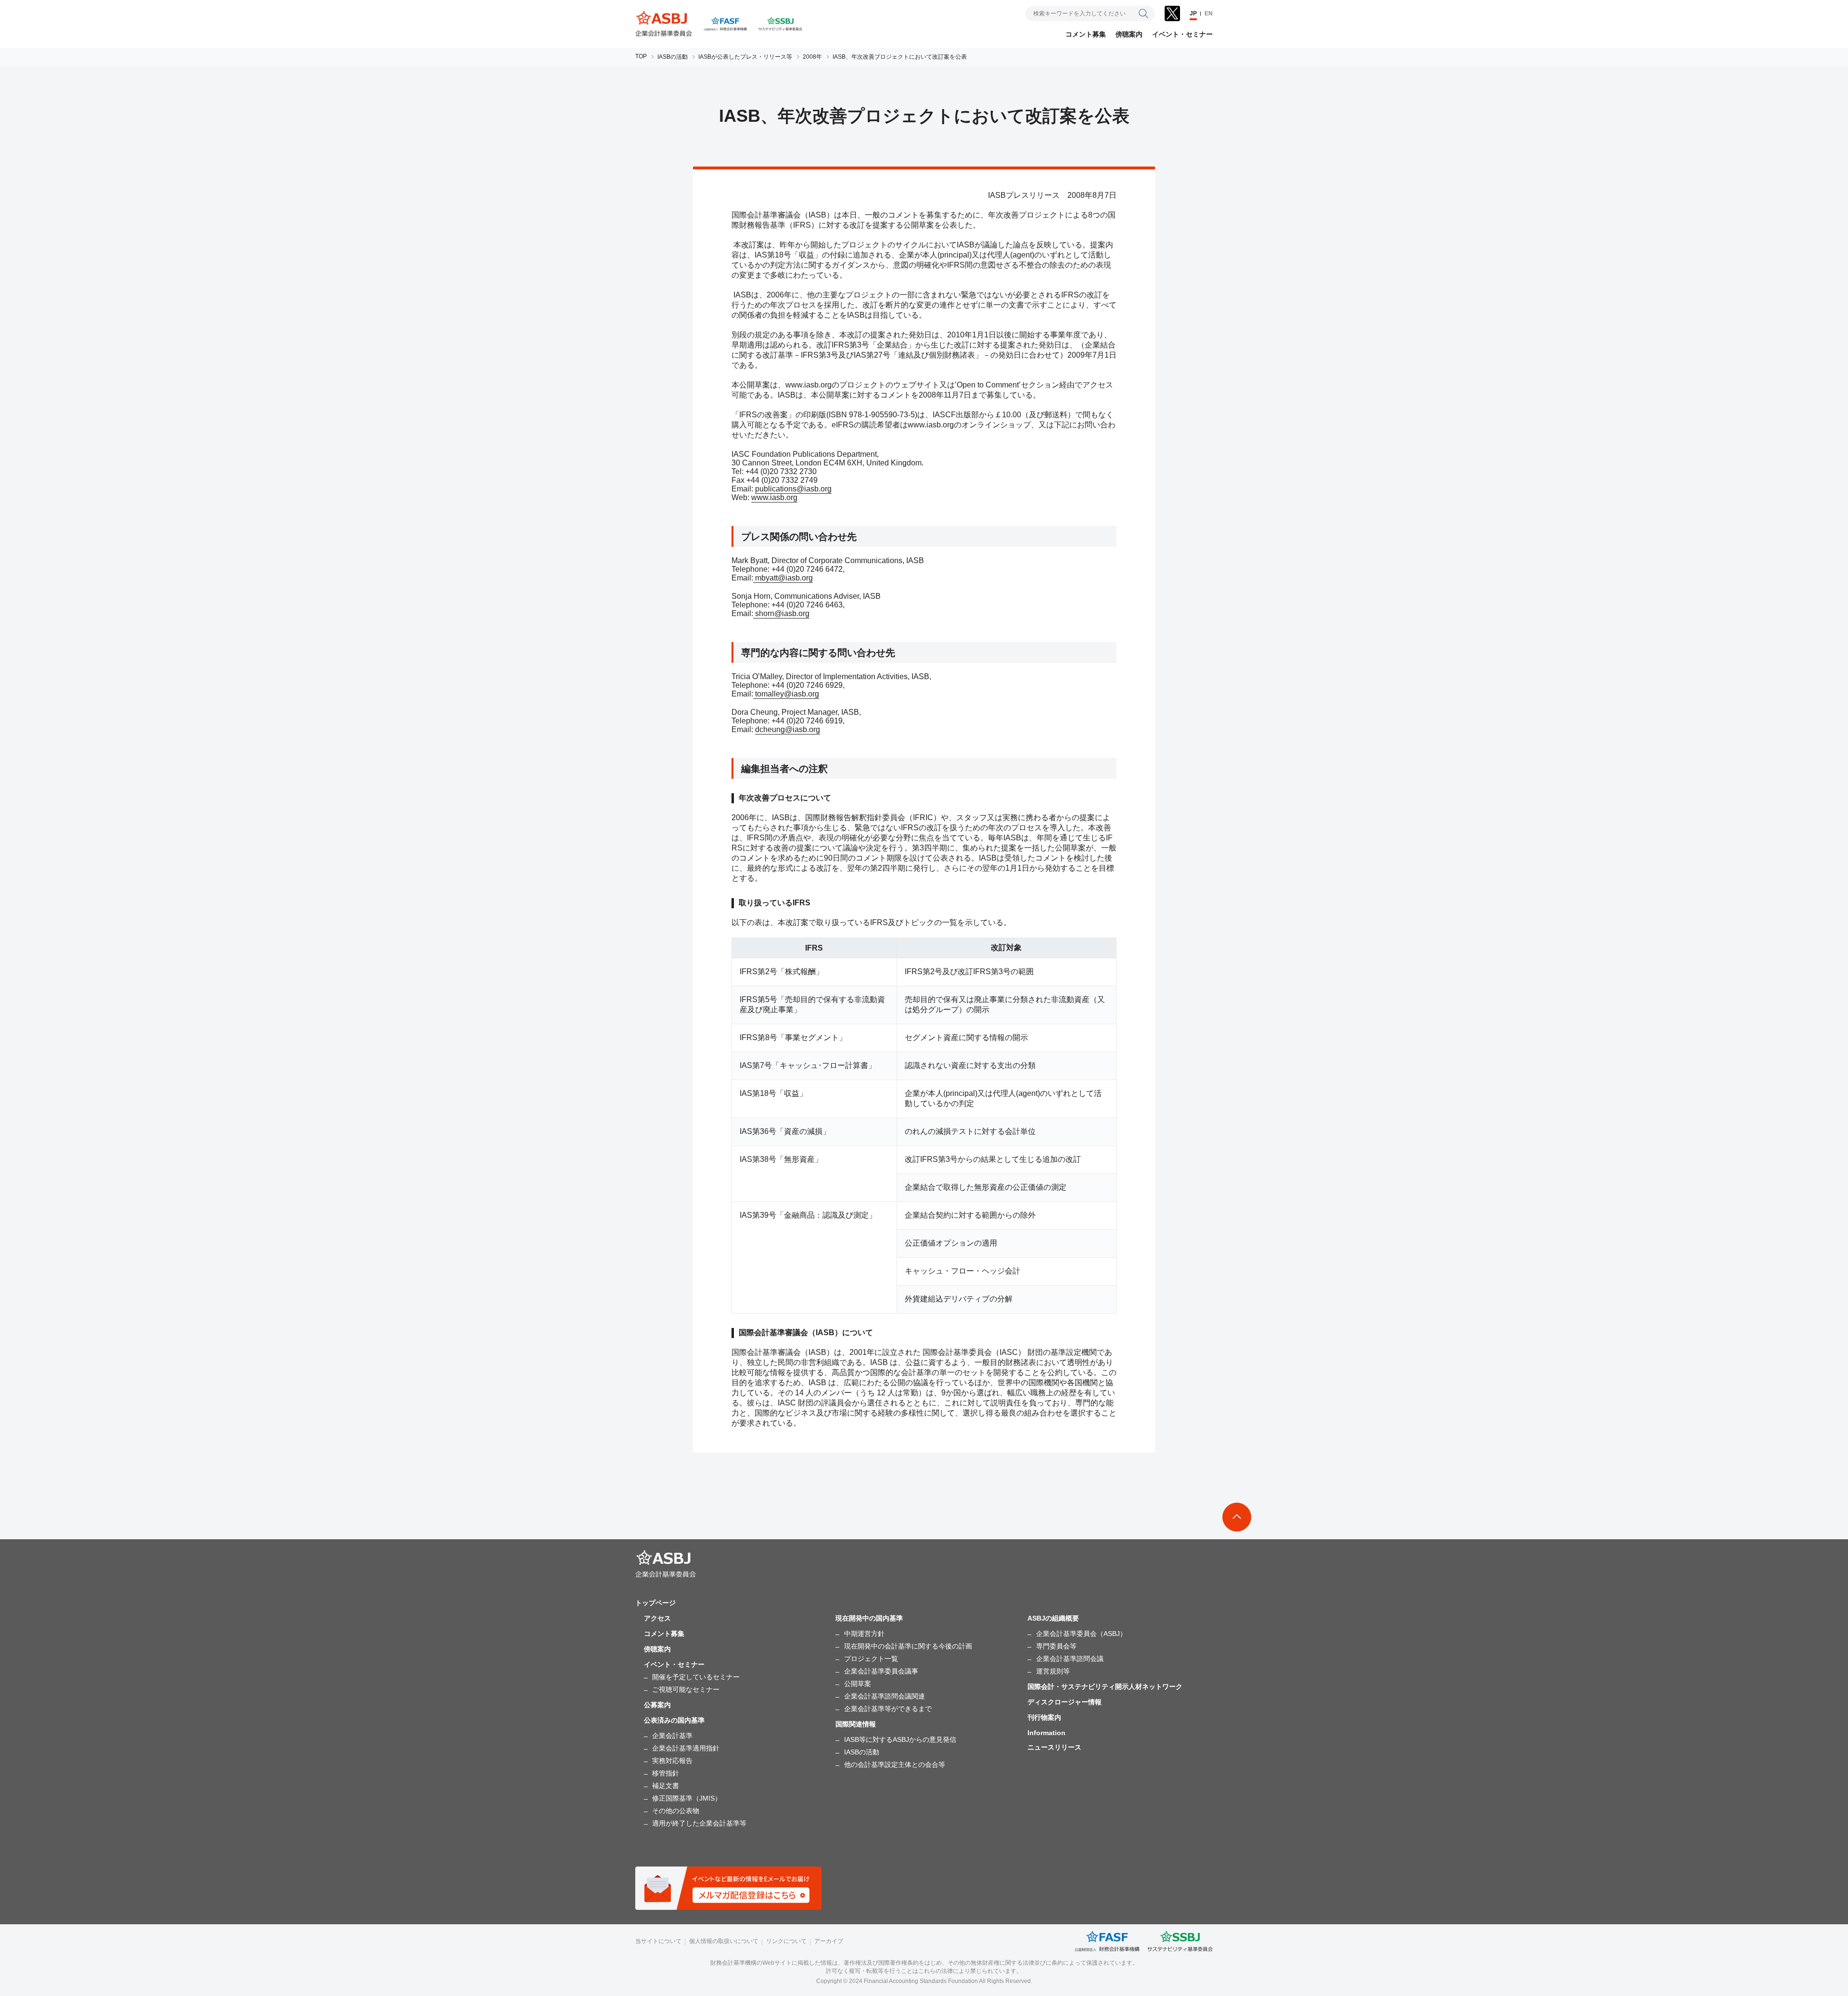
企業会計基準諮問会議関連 (885, 1696)
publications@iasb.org (793, 489)
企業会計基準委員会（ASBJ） (1081, 1634)
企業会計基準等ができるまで (888, 1709)
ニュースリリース (1054, 1747)
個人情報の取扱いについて (724, 1941)
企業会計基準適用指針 (686, 1748)
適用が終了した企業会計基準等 (699, 1823)
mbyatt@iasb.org (783, 578)
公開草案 (858, 1684)
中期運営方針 (864, 1634)
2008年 (812, 57)
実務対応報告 (672, 1761)
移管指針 (666, 1773)
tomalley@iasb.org (786, 694)
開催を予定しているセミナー (696, 1677)
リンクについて (786, 1941)
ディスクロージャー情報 (1065, 1702)
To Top (1237, 1517)
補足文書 (666, 1786)
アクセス (657, 1618)
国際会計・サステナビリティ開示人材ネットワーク (1105, 1687)
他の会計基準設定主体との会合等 (895, 1764)
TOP (641, 56)
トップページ (655, 1603)
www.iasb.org (774, 497)
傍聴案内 (1129, 34)
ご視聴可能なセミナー (686, 1689)
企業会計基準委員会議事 (881, 1671)
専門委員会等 (1056, 1646)
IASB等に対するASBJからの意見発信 (900, 1739)
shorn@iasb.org (781, 613)
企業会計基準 (672, 1736)
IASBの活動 (673, 57)
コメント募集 (1086, 34)
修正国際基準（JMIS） (687, 1798)
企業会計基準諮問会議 (1070, 1659)
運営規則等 (1053, 1671)
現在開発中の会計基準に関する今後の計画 (908, 1646)
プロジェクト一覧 (871, 1659)
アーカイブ (829, 1941)
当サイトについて (658, 1941)
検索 (1143, 13)
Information (1046, 1733)
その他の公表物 (676, 1811)
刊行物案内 (1044, 1717)
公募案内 (657, 1705)
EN (1209, 13)
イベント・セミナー (1182, 34)
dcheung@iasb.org (788, 729)
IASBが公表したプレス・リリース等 (745, 57)
